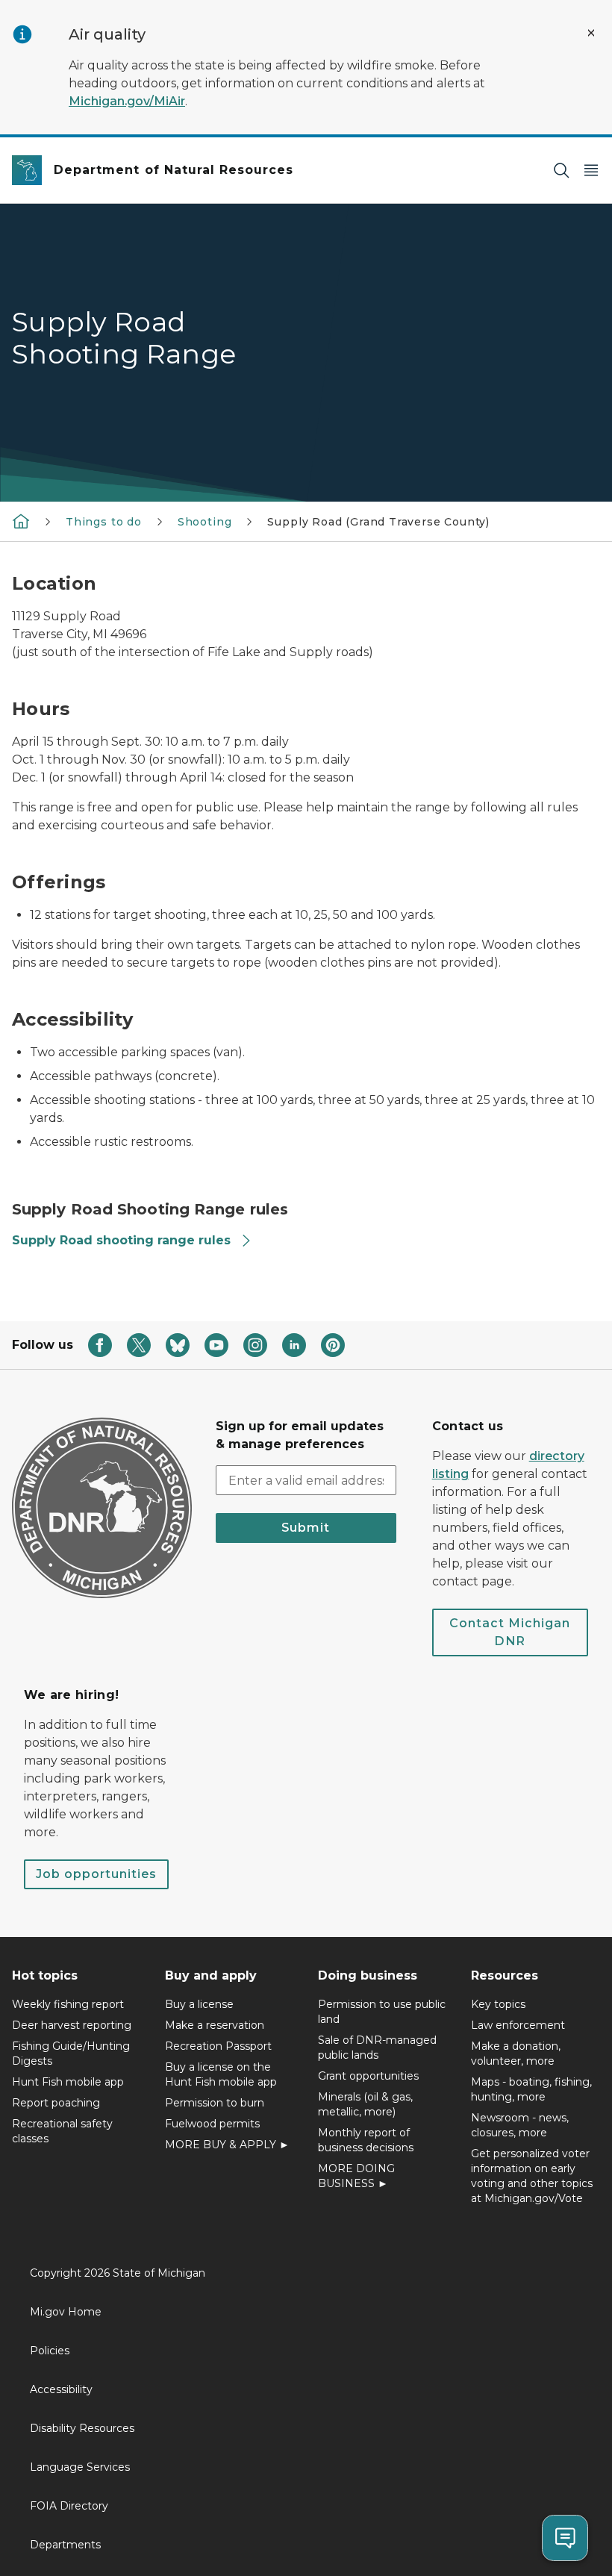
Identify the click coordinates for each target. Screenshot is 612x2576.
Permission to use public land (382, 2012)
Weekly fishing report (68, 2004)
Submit (306, 1528)
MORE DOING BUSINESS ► (356, 2176)
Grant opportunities (368, 2076)
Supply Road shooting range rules (121, 1240)
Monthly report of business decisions (366, 2140)
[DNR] (21, 521)
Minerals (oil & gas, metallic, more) (365, 2104)
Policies (50, 2351)
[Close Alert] (591, 33)
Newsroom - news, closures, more (520, 2125)
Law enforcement (518, 2025)
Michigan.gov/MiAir (127, 101)
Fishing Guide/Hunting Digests (71, 2053)
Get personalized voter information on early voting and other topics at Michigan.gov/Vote (532, 2176)
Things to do (104, 522)
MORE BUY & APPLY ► (227, 2145)
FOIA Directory (69, 2506)
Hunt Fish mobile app (68, 2082)
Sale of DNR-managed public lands (377, 2048)
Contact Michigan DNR (510, 1632)
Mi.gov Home (66, 2312)
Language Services (80, 2467)
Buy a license (199, 2004)
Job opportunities (96, 1874)
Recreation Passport (218, 2046)
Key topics (498, 2004)
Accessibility (61, 2389)
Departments (65, 2545)
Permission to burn (215, 2103)
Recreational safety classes (62, 2131)
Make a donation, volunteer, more (516, 2053)
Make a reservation (215, 2025)
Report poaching (56, 2103)
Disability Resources (82, 2428)
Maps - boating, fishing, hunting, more (531, 2089)
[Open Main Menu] (591, 171)
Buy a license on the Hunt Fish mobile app (221, 2074)
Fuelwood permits (212, 2124)
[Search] (561, 171)
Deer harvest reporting (72, 2025)
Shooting (205, 522)
